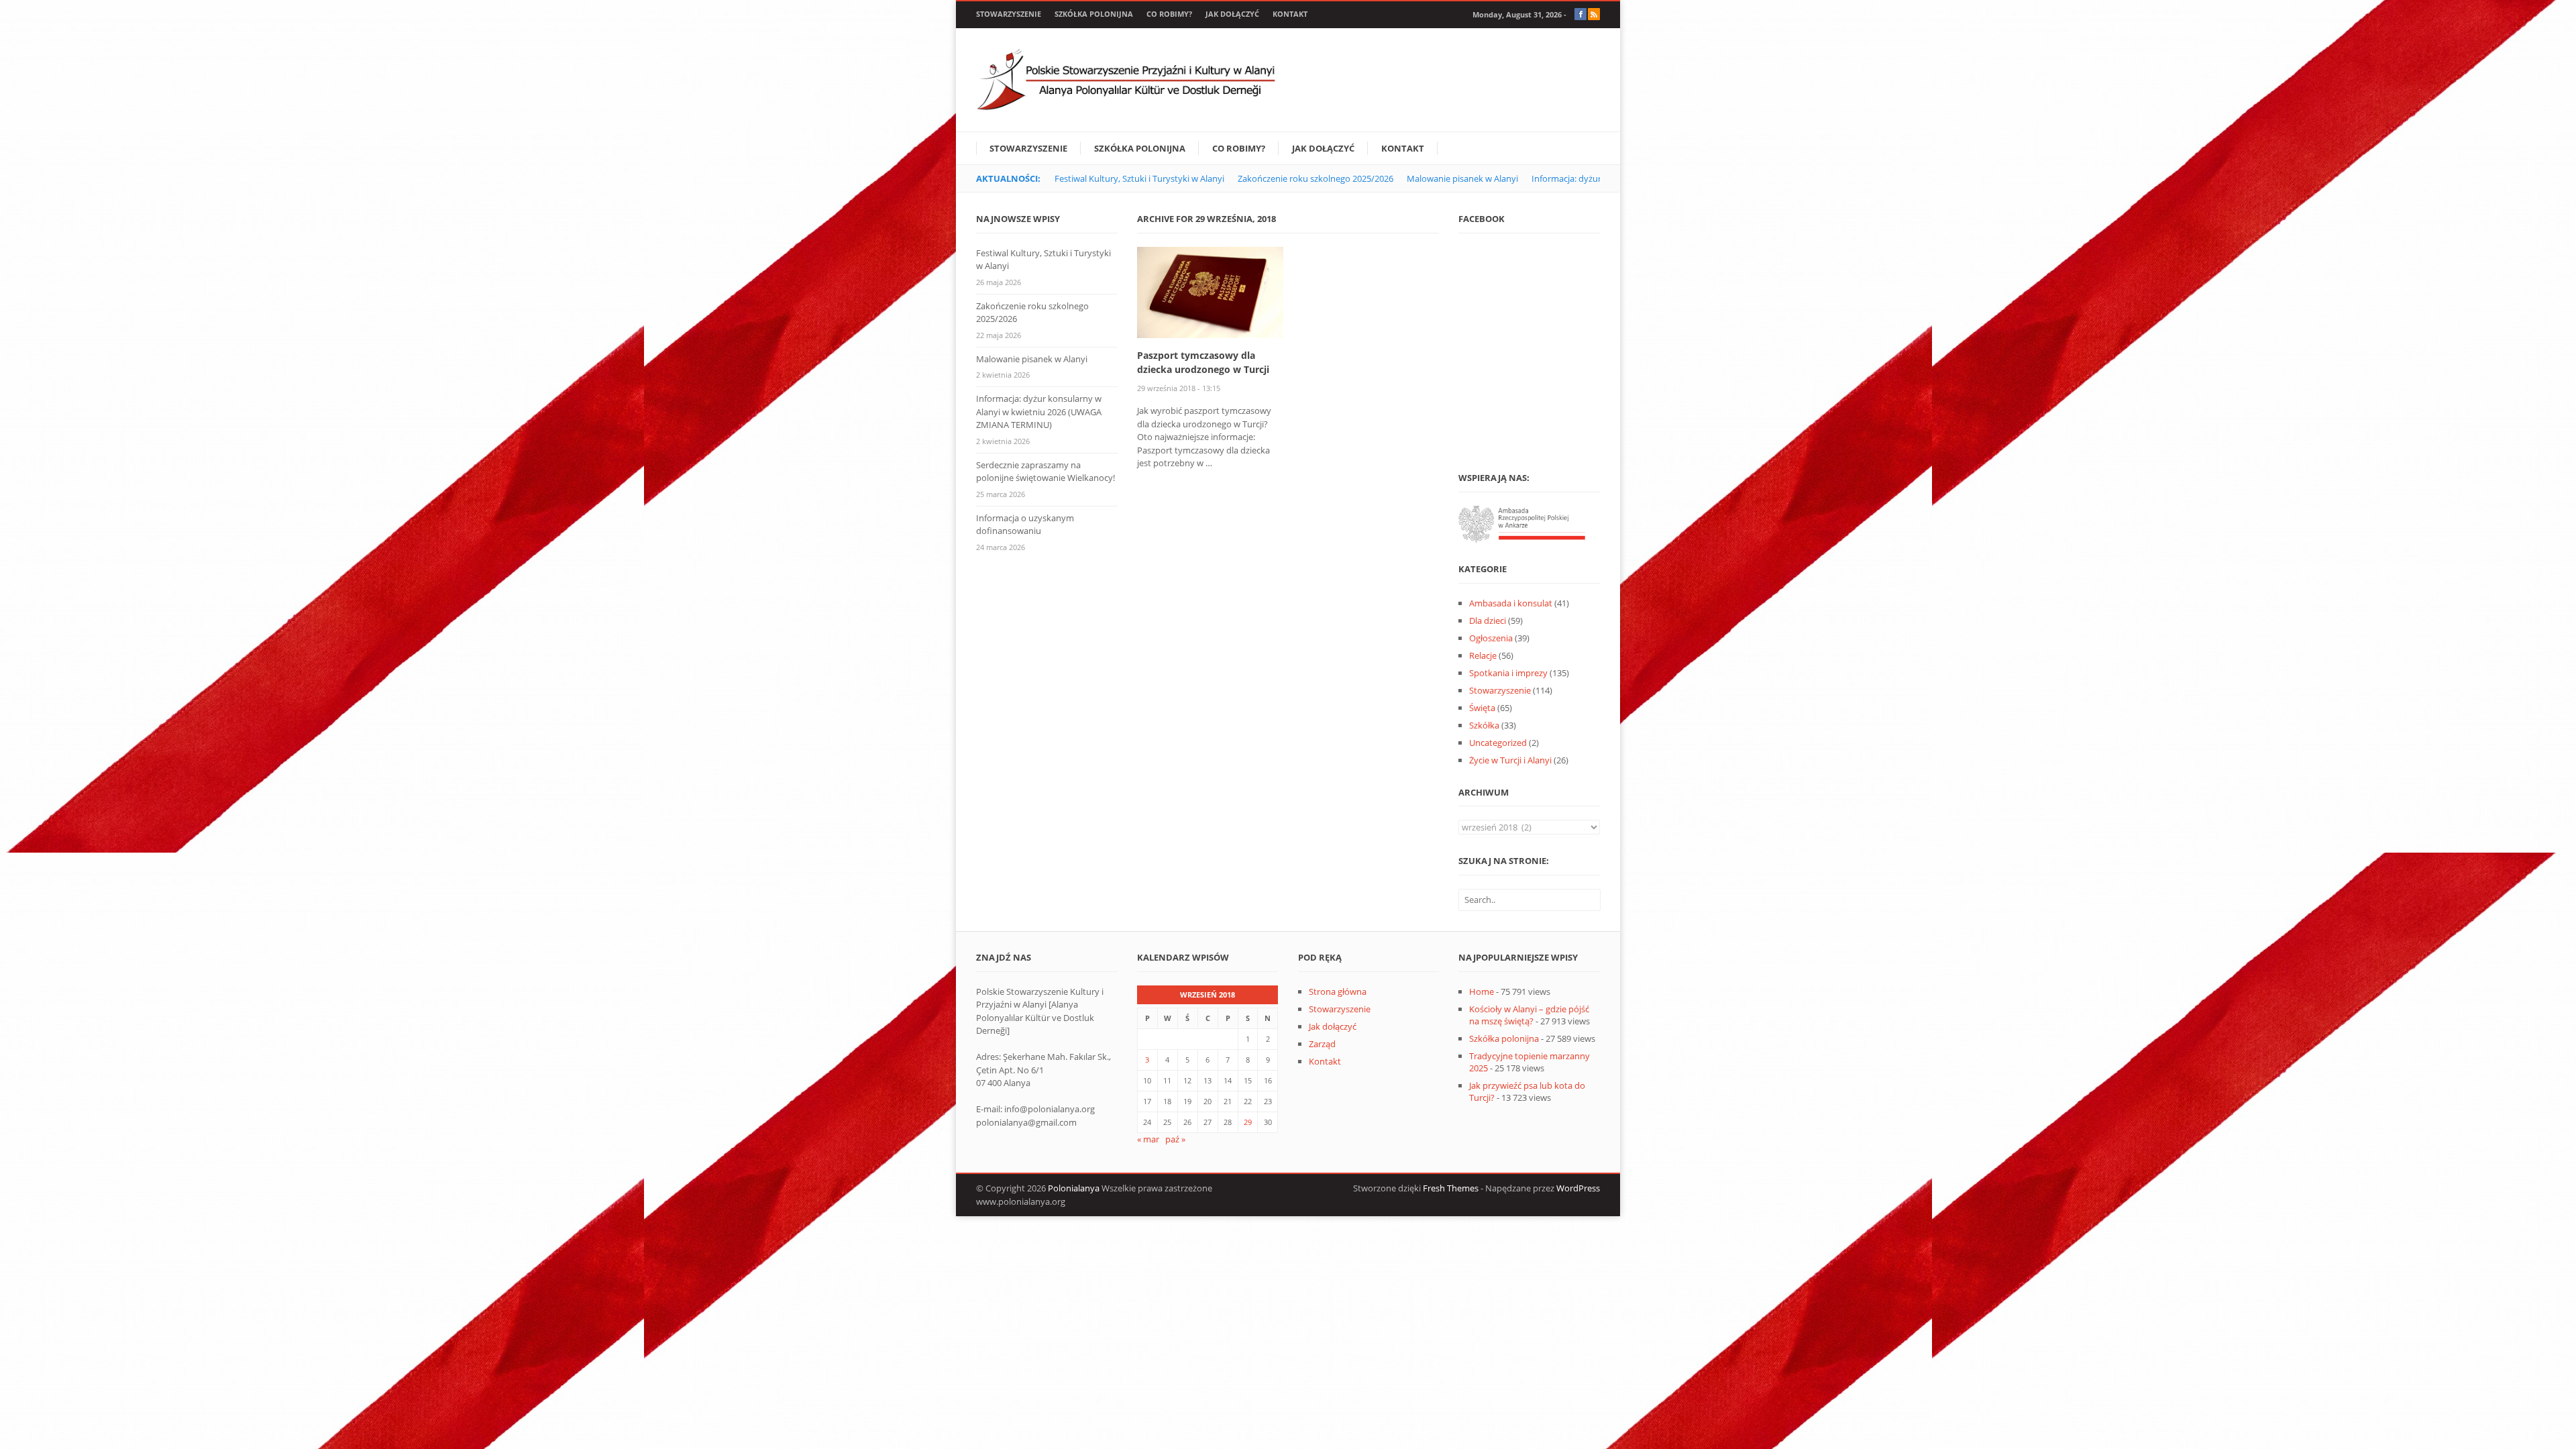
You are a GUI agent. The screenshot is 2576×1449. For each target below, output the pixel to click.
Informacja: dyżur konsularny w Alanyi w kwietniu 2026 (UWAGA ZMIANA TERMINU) (1039, 412)
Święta (1482, 708)
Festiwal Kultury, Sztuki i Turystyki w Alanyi (1139, 178)
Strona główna (1338, 991)
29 (1248, 1122)
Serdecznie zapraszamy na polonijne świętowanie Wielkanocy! (1045, 472)
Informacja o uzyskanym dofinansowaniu (1025, 525)
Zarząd (1322, 1044)
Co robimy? (1169, 14)
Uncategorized (1498, 743)
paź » (1175, 1139)
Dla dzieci (1488, 621)
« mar (1148, 1139)
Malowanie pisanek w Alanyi (1462, 178)
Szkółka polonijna (1094, 14)
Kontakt (1290, 14)
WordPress (1578, 1188)
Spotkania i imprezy (1508, 673)
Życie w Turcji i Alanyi (1510, 760)
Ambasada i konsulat (1511, 603)
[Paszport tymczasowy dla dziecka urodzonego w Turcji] (1210, 291)
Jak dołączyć (1232, 14)
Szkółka (1484, 725)
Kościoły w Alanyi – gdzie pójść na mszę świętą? (1529, 1015)
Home (1482, 991)
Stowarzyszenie (1009, 14)
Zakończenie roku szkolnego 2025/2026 (1316, 178)
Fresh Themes (1451, 1188)
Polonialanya (1074, 1188)
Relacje (1483, 655)
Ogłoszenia (1491, 638)
